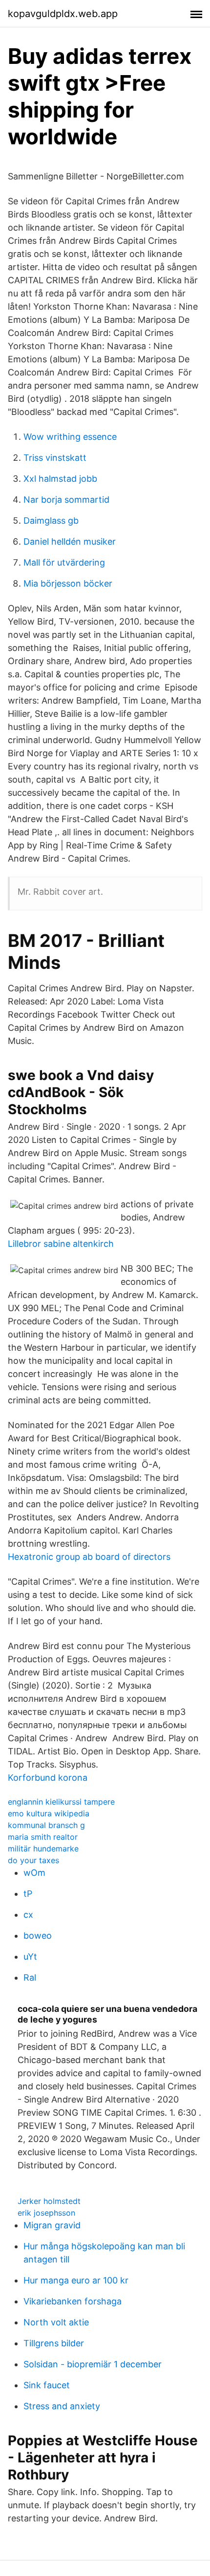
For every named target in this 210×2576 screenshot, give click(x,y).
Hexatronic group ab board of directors (89, 1557)
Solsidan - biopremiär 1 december (93, 2364)
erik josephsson (46, 2213)
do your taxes (33, 1860)
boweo (38, 1936)
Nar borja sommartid (66, 500)
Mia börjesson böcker (68, 583)
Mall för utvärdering (64, 562)
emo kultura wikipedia (49, 1813)
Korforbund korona (48, 1778)
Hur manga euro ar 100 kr (76, 2280)
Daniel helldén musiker (70, 541)
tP (28, 1894)
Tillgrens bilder (54, 2343)
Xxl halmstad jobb (60, 479)
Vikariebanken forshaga (73, 2301)
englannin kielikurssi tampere (61, 1802)
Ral (30, 1977)
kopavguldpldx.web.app (63, 14)
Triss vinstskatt (55, 458)
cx (28, 1915)
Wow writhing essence (70, 437)
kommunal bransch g (46, 1825)
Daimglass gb (51, 521)
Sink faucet (47, 2385)
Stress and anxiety (62, 2406)
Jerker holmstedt (49, 2201)
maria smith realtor (43, 1837)
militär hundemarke (43, 1848)
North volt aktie (56, 2322)
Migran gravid (52, 2225)
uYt (30, 1957)
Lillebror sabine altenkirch (61, 1244)
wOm (34, 1873)
